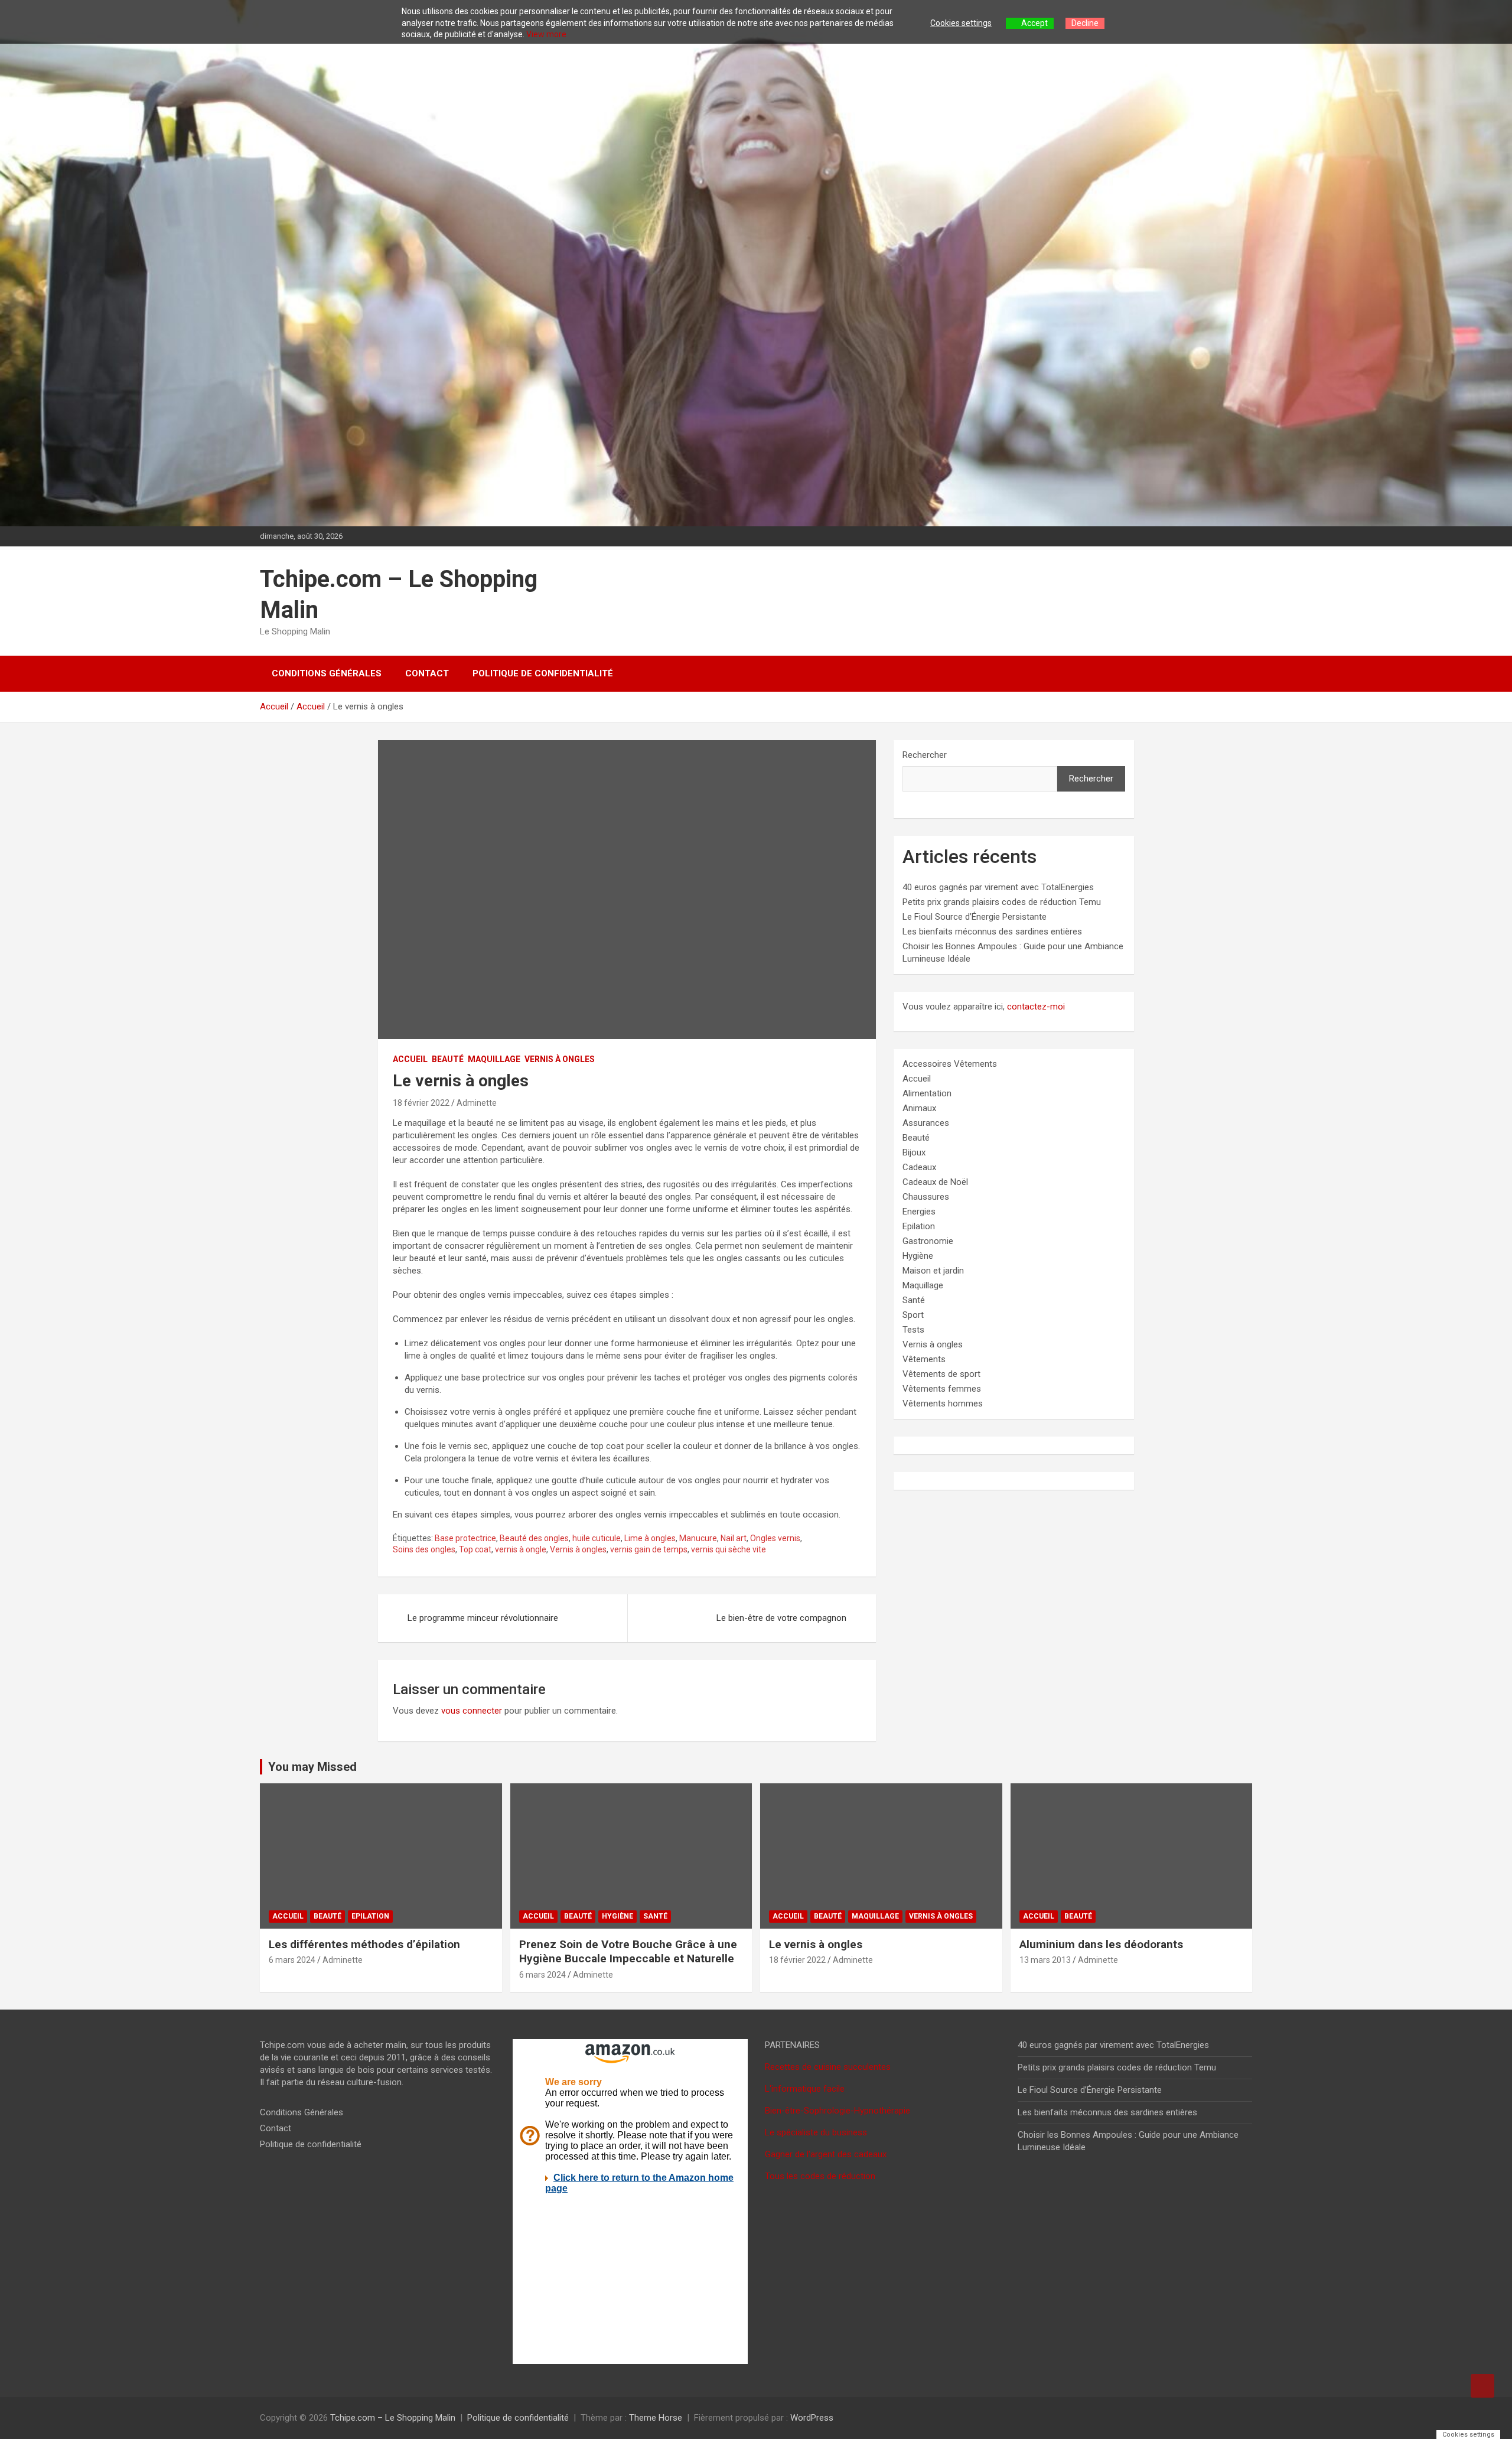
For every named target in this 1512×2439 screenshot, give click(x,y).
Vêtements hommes (943, 1404)
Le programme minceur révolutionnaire (483, 1618)
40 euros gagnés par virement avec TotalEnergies (998, 887)
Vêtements (924, 1359)
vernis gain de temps (649, 1549)
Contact (427, 673)
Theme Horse (656, 2418)
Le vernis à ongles (816, 1944)
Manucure (698, 1538)
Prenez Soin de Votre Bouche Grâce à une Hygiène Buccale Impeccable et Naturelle (628, 1952)
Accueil (410, 1059)
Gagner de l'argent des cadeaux (826, 2154)
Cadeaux (919, 1167)
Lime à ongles (650, 1538)
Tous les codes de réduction (820, 2176)
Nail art (734, 1538)
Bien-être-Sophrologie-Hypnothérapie (838, 2111)
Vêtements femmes (942, 1389)
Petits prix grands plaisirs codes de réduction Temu (1002, 902)
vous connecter (472, 1711)
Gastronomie (928, 1241)
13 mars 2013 (1045, 1960)
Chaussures (926, 1197)
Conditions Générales (327, 673)
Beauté (448, 1059)
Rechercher (925, 755)
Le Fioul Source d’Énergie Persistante (975, 917)
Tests (913, 1330)
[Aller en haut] (1482, 2386)
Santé (914, 1300)
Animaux (919, 1108)
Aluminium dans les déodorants (1101, 1944)
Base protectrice (465, 1538)
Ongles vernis (775, 1538)
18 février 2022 (421, 1103)
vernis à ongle (521, 1549)
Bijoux (914, 1152)
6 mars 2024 (292, 1960)
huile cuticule (597, 1538)
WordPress (812, 2418)
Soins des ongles (424, 1549)
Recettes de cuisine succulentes (828, 2067)
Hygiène (918, 1256)
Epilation (919, 1226)
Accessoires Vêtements (950, 1064)
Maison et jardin (933, 1271)
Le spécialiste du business (816, 2132)
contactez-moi (1036, 1007)
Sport (913, 1315)
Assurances (926, 1123)
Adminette (477, 1103)
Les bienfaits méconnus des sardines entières (992, 932)
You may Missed (312, 1767)
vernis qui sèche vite (729, 1549)
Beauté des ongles (534, 1538)
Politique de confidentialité (543, 673)
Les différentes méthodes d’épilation (364, 1944)
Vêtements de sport (941, 1374)
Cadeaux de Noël (935, 1182)
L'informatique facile (805, 2089)
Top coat (475, 1549)
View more (546, 34)
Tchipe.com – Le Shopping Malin (393, 2418)
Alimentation (927, 1093)
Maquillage (494, 1059)
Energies (919, 1212)
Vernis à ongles (560, 1059)
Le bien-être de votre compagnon (781, 1618)
